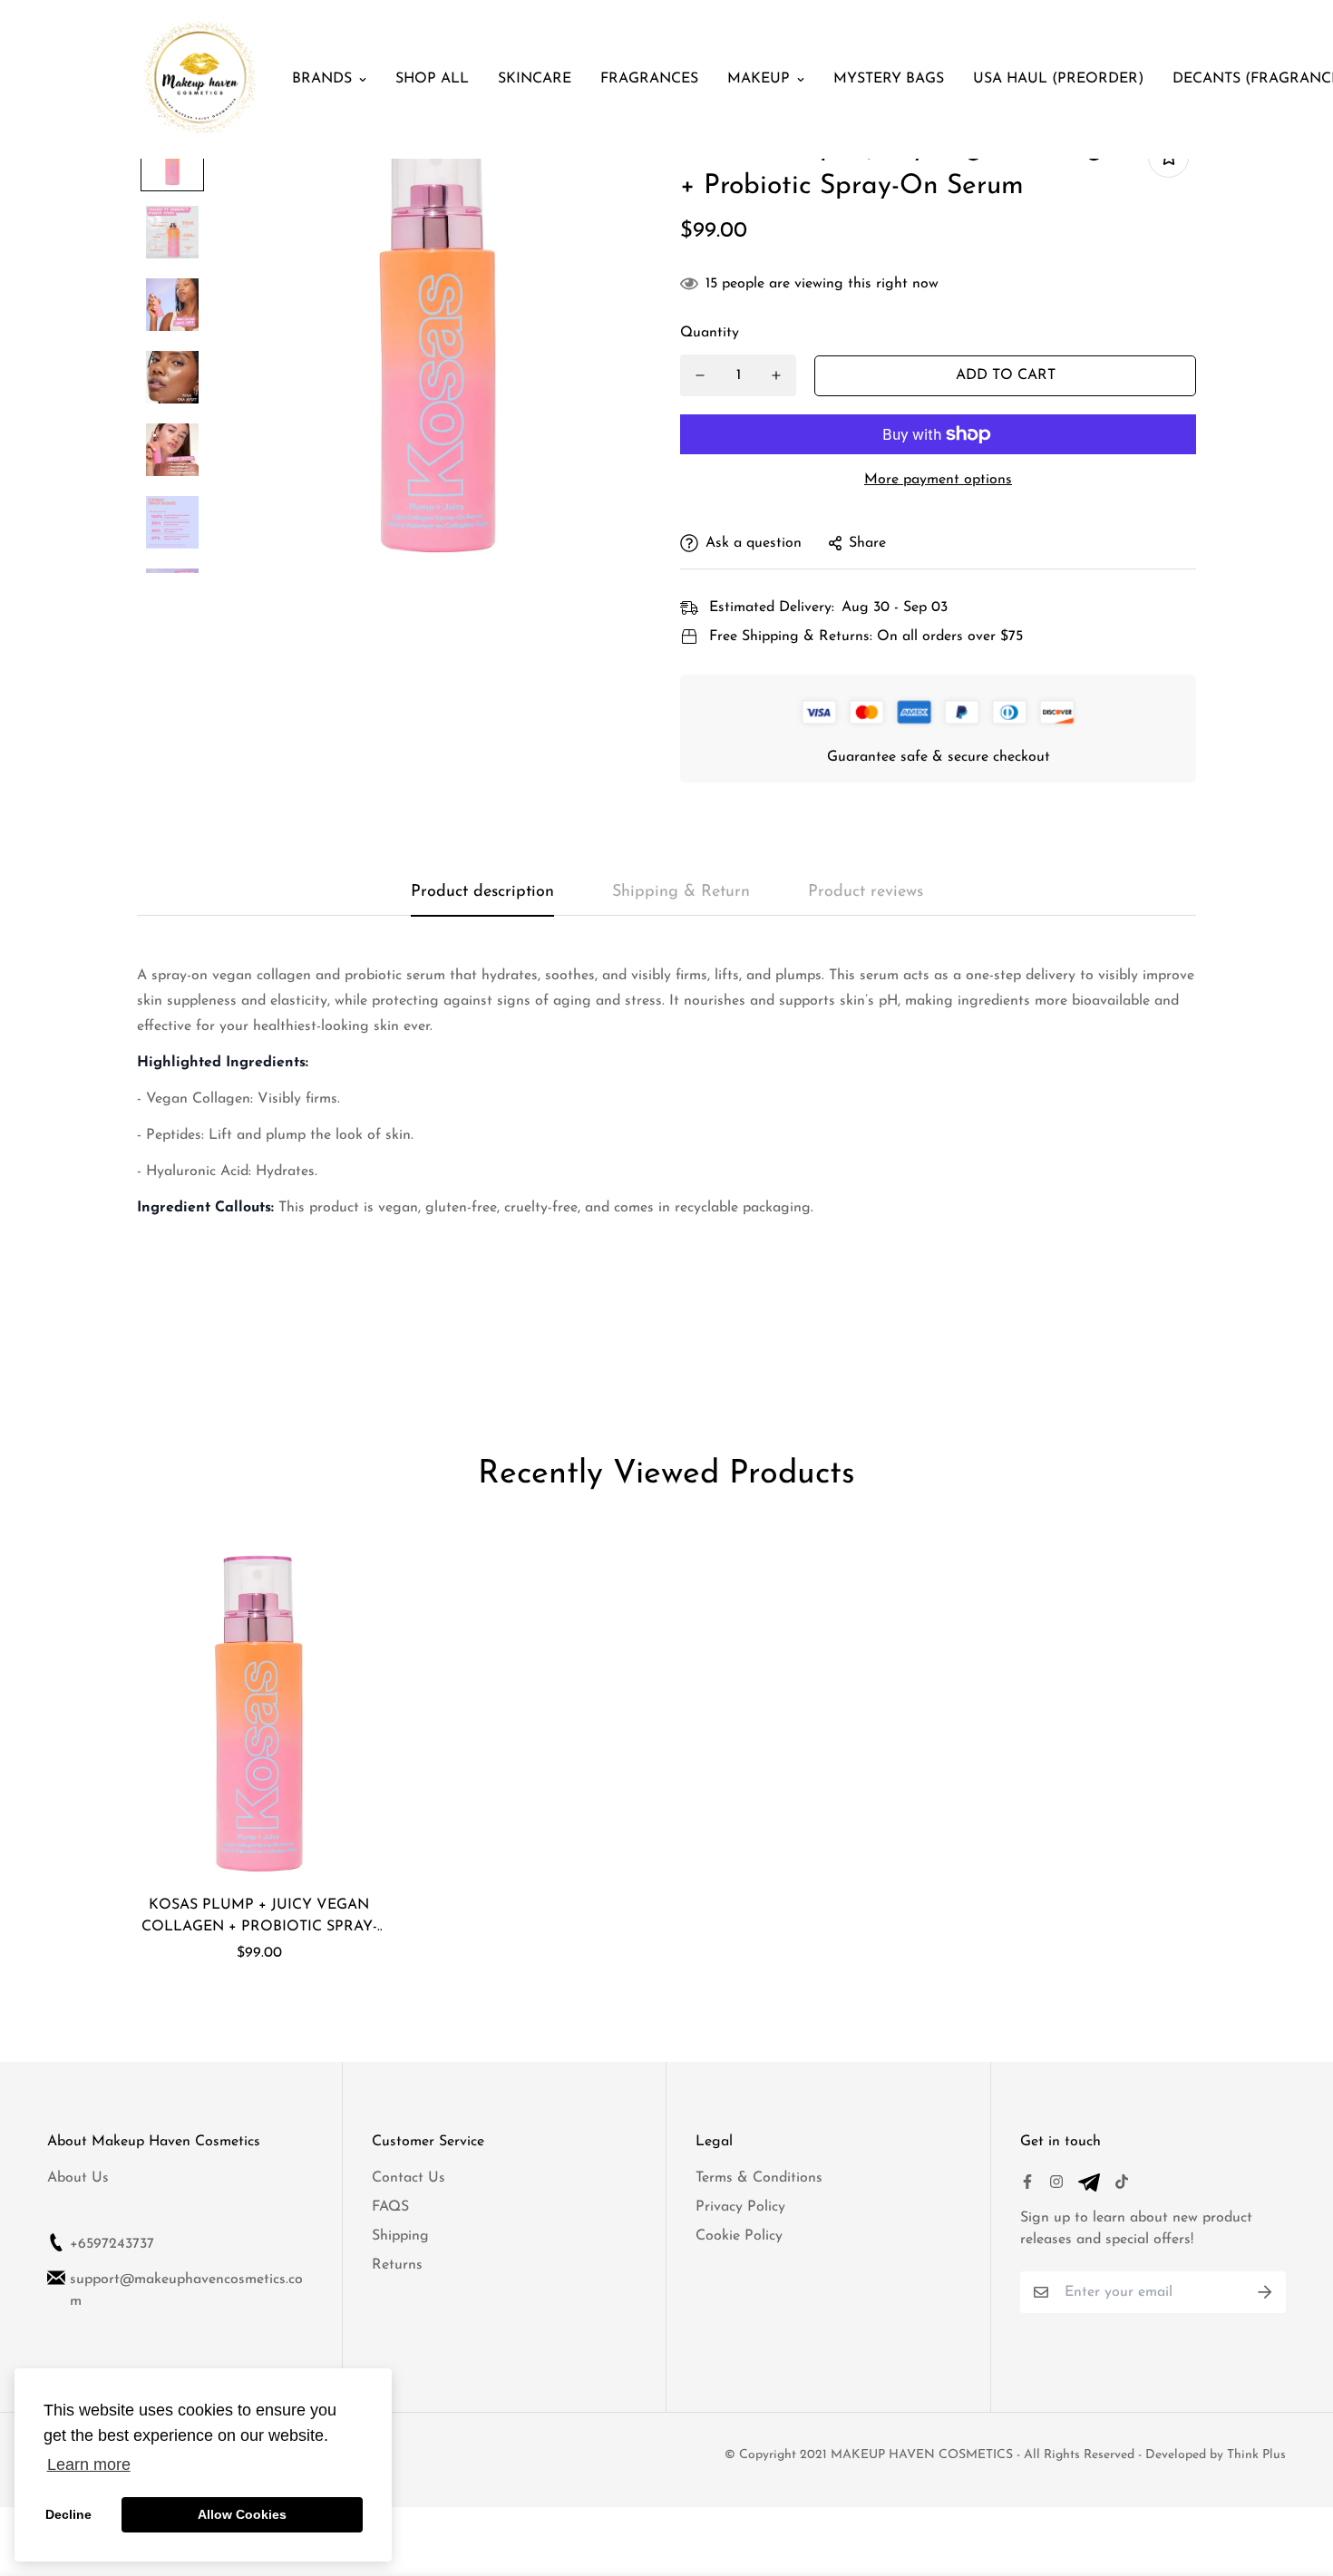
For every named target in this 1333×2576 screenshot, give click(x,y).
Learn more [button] (89, 2464)
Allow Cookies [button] (242, 2514)
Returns (397, 2265)
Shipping (400, 2236)
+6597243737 (112, 2244)
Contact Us (409, 2178)
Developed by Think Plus (1216, 2455)
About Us (78, 2178)
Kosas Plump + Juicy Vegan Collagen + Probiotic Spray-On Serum (259, 1918)
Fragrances (649, 79)
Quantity (710, 333)
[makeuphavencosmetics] (200, 79)
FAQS (390, 2207)
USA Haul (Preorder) (1058, 79)
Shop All (432, 79)
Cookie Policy (739, 2236)
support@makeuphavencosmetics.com (186, 2290)
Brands (322, 79)
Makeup (759, 79)
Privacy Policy (740, 2207)
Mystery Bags (889, 79)
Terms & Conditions (759, 2178)
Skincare (535, 79)
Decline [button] (68, 2514)
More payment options (938, 480)
